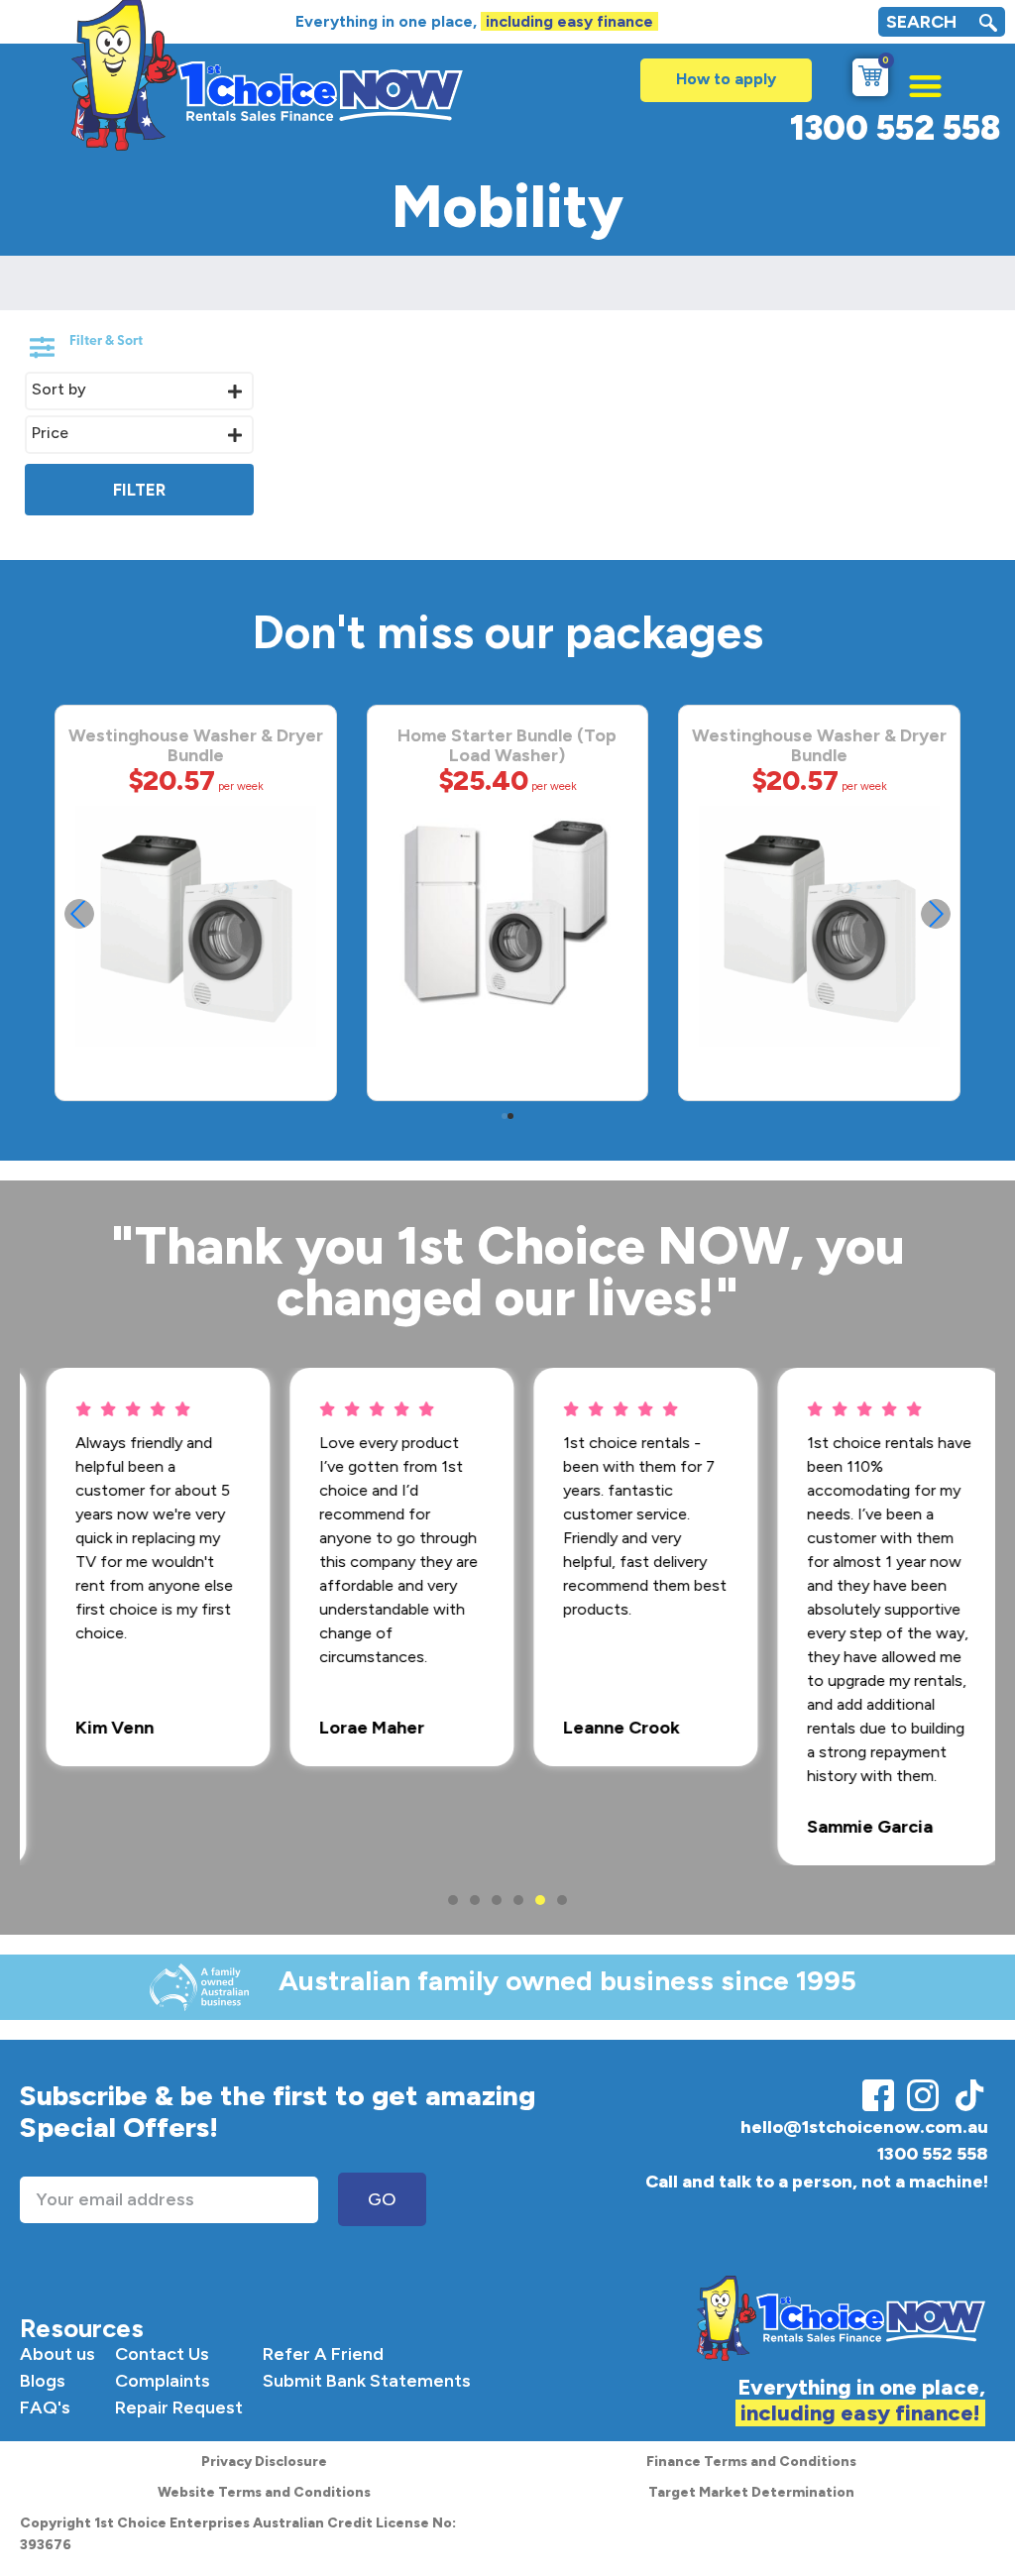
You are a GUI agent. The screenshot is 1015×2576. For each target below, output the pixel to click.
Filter (139, 490)
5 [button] (540, 1900)
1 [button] (453, 1900)
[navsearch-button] (988, 25)
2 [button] (475, 1900)
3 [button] (497, 1900)
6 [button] (562, 1900)
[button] (915, 81)
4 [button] (518, 1900)
